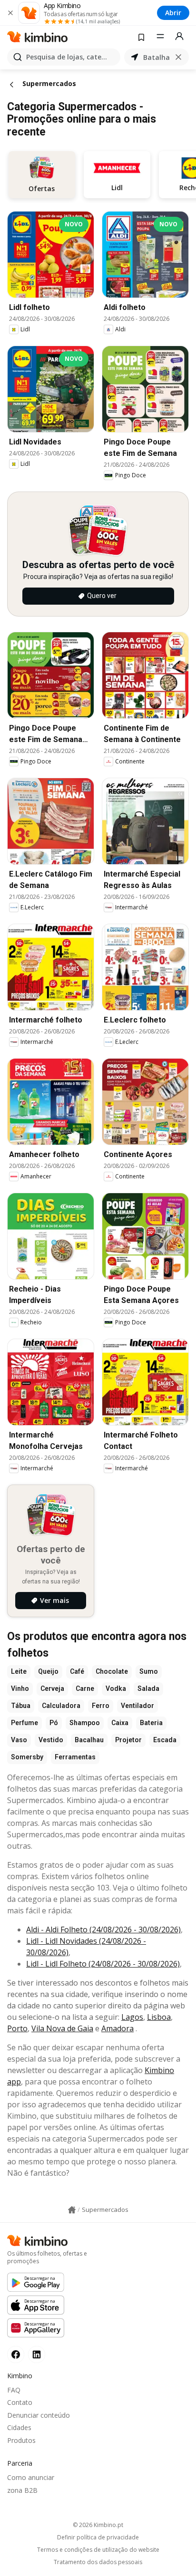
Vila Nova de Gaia (62, 2028)
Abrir (173, 13)
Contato (20, 2402)
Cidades (19, 2427)
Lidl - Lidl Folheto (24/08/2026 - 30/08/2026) (103, 1964)
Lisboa (159, 2017)
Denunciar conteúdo (39, 2415)
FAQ (14, 2390)
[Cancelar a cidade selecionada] (178, 57)
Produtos (21, 2440)
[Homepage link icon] (72, 2210)
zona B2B (22, 2490)
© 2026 (98, 2525)
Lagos (132, 2017)
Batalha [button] (157, 57)
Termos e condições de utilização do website (98, 2550)
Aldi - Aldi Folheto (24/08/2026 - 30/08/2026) (103, 1930)
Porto (17, 2028)
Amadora (118, 2028)
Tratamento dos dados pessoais (98, 2562)
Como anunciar (31, 2477)
